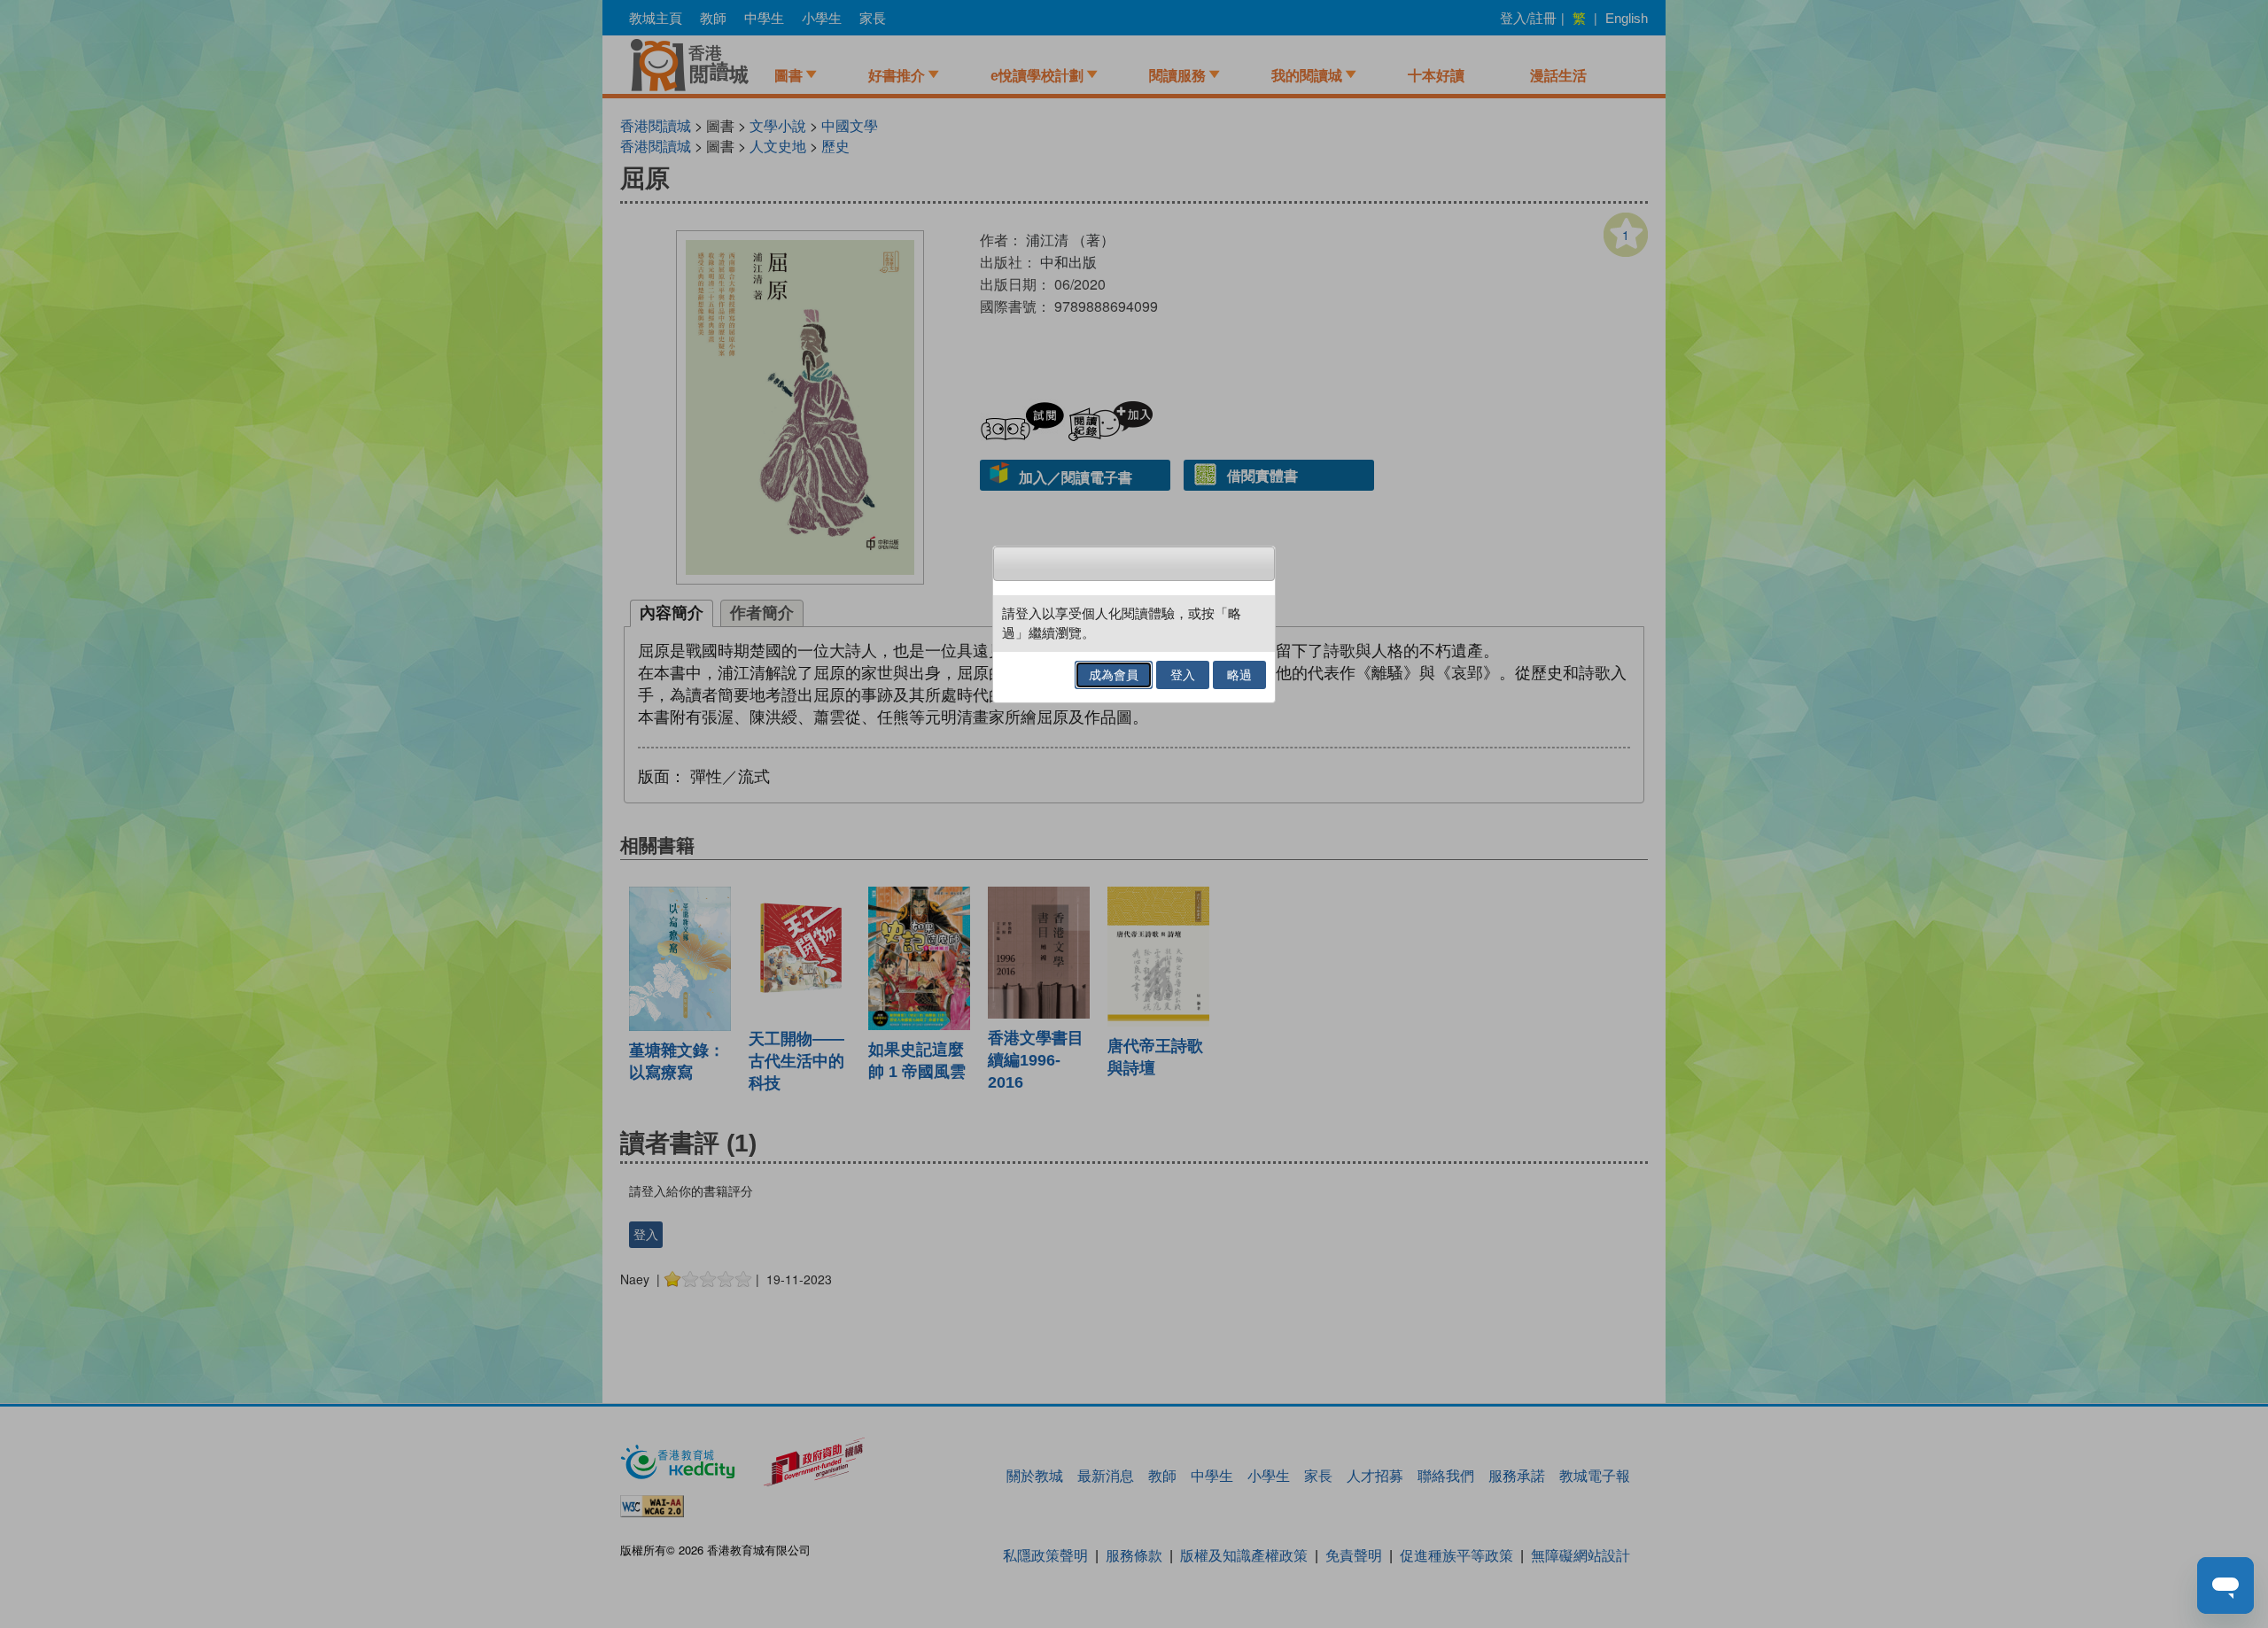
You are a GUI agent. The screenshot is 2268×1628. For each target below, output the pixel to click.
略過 (1239, 675)
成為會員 (1114, 675)
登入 (1183, 675)
